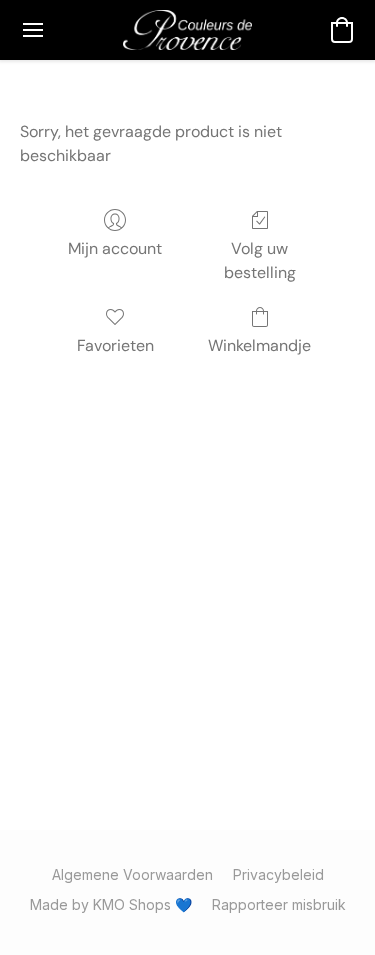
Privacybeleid (278, 874)
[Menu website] (33, 30)
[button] (187, 30)
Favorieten (115, 345)
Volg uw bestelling (260, 260)
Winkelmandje (259, 345)
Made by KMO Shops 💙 (111, 904)
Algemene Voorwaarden (132, 874)
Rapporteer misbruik (279, 904)
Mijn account (115, 248)
